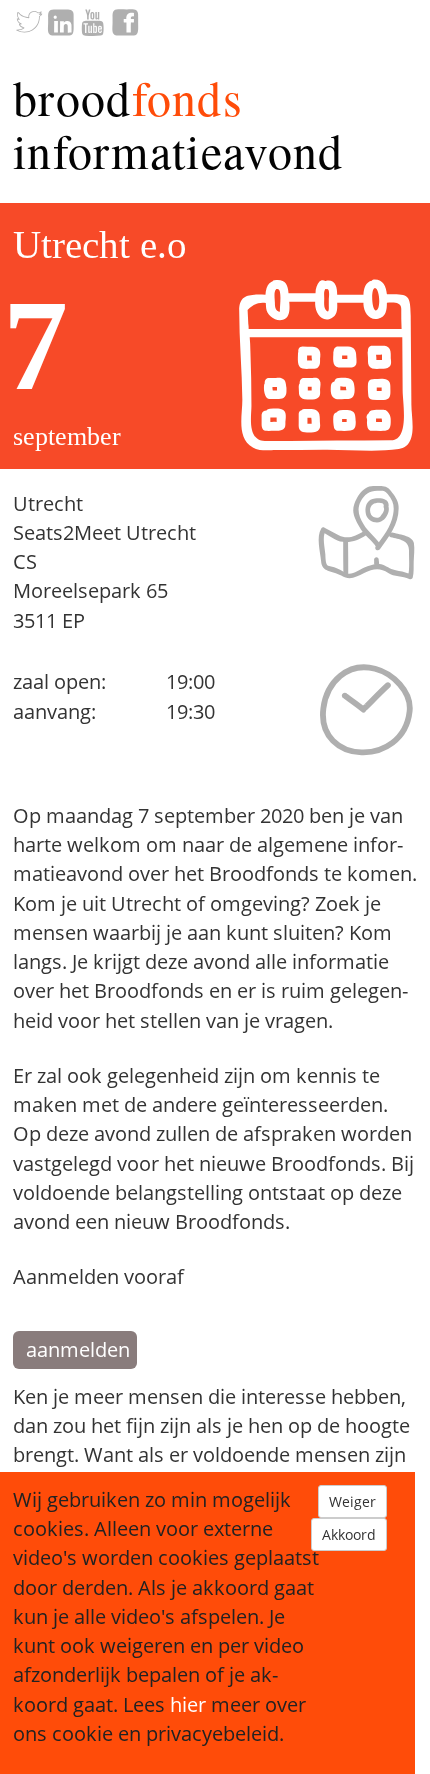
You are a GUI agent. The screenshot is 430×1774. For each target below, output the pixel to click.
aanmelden (78, 1349)
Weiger (352, 1501)
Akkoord (349, 1534)
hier (188, 1704)
